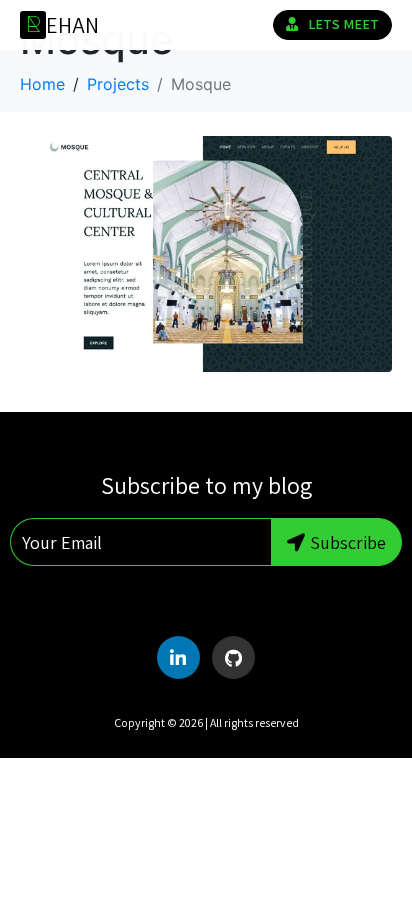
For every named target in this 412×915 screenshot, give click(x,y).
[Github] (233, 657)
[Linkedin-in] (178, 657)
